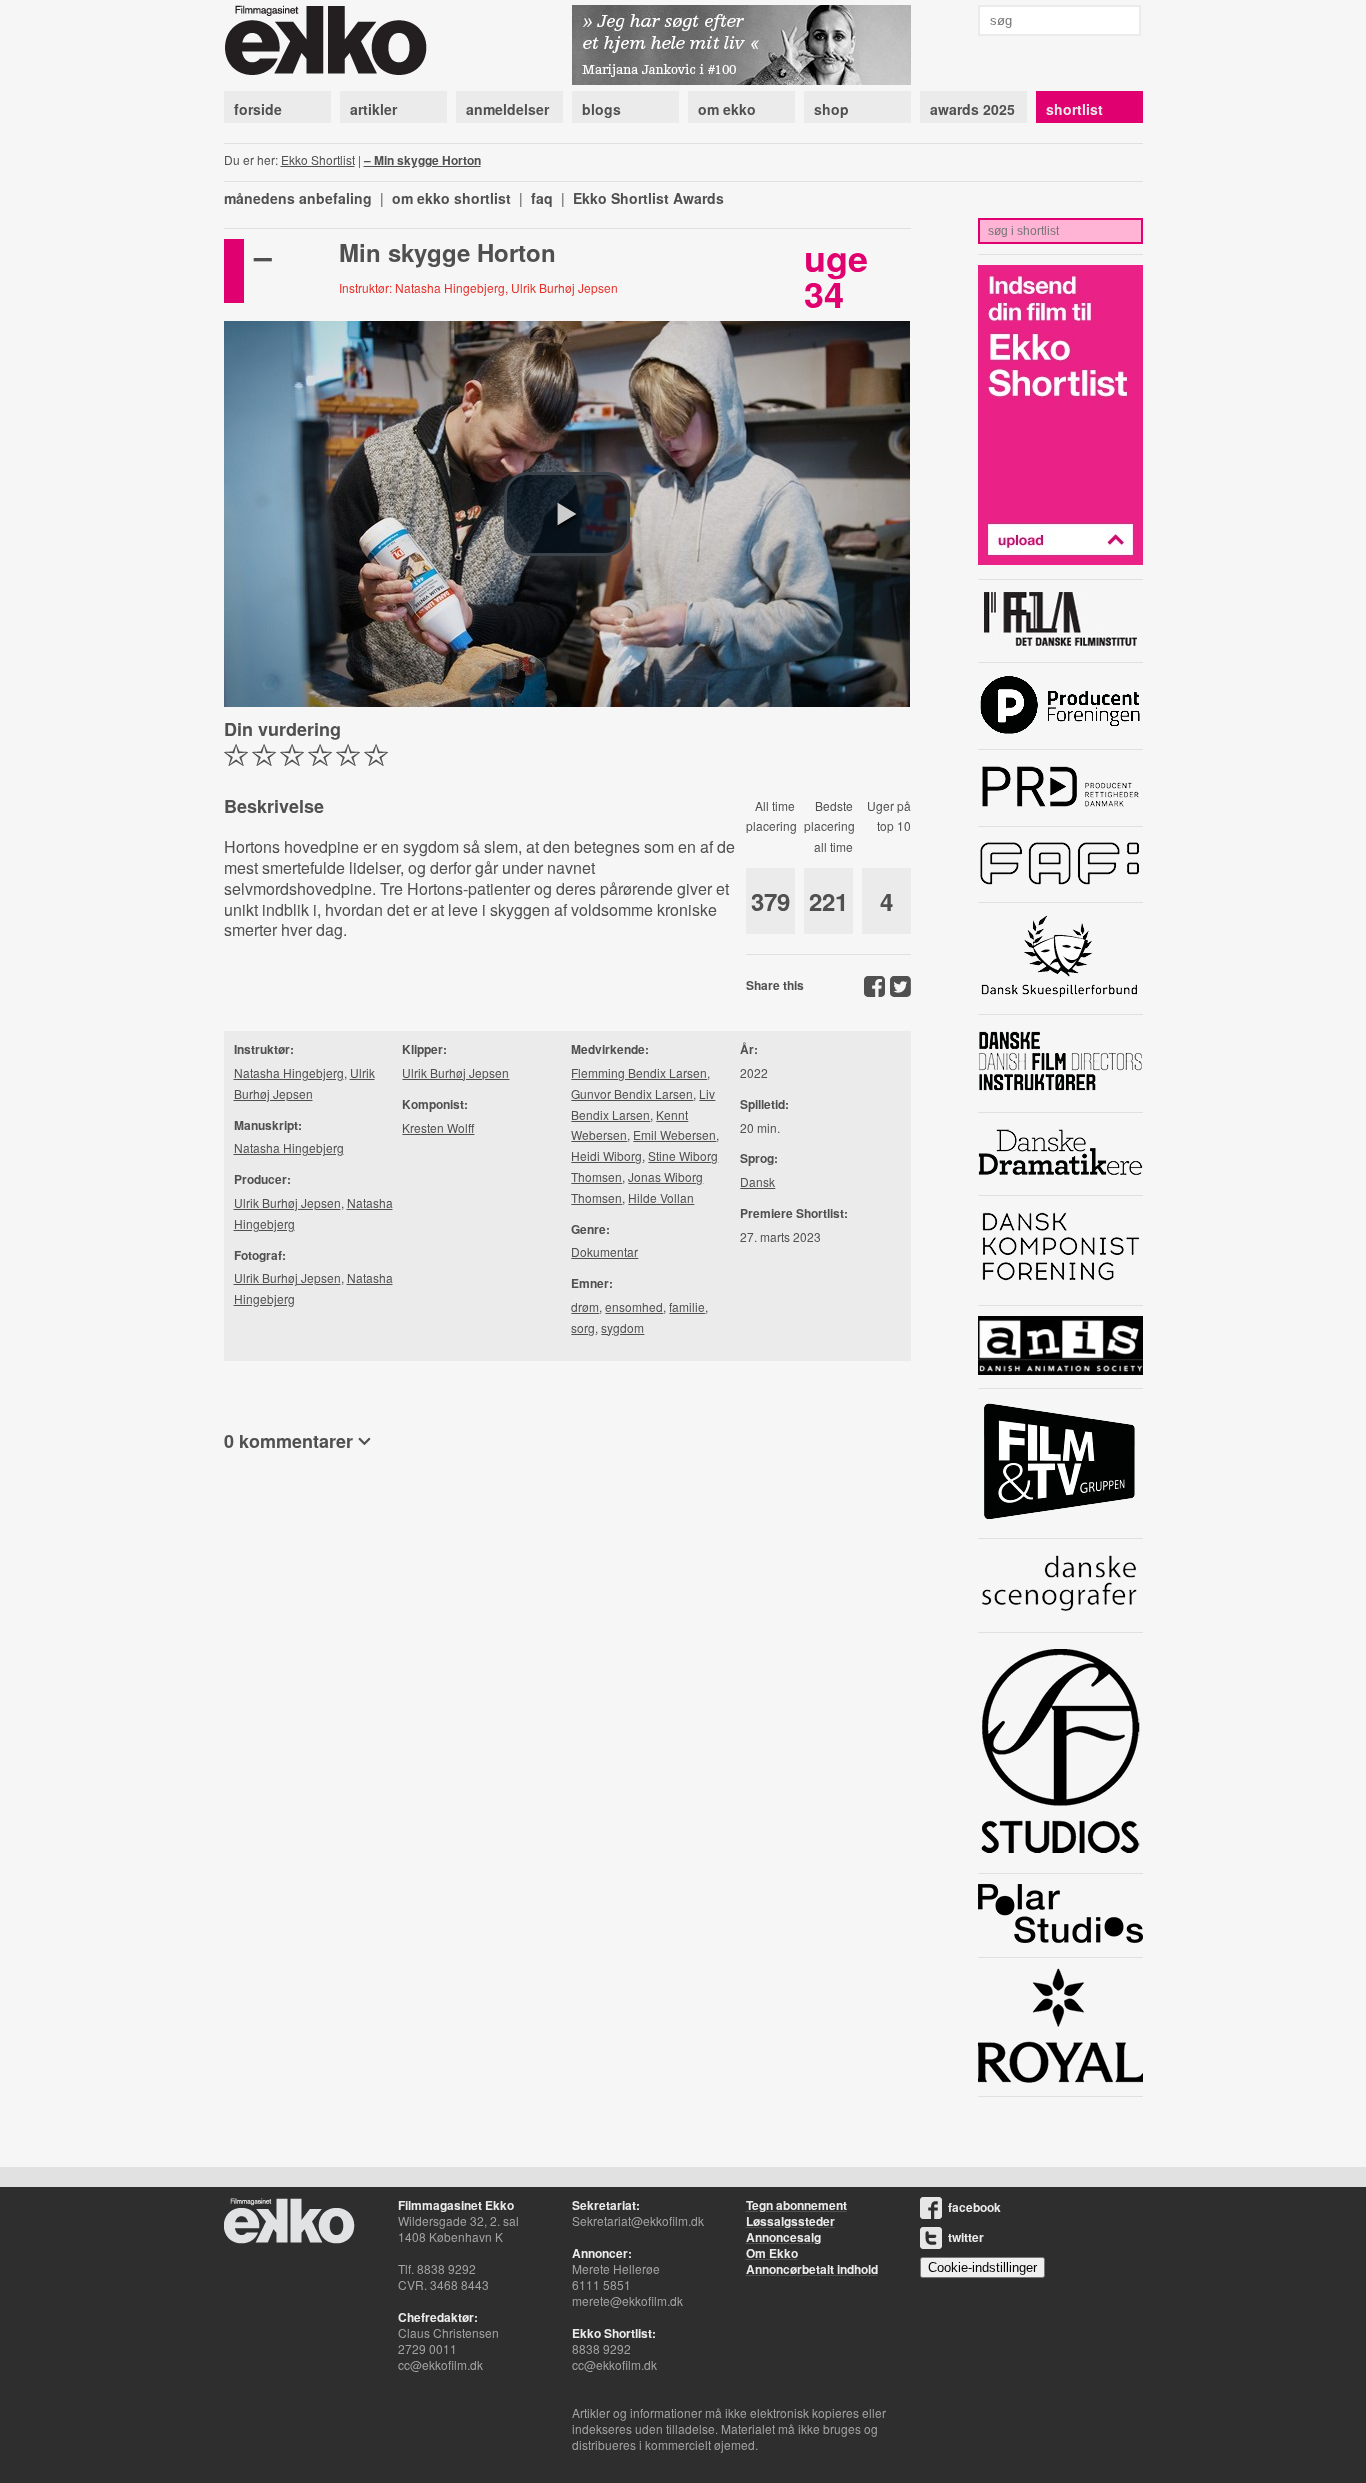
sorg (583, 1327)
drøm (585, 1306)
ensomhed (634, 1306)
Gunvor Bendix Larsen (632, 1093)
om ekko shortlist (451, 198)
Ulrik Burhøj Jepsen (287, 1202)
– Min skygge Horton (422, 160)
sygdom (622, 1327)
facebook (974, 2207)
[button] (567, 514)
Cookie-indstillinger (982, 2267)
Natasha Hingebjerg (289, 1072)
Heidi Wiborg (606, 1155)
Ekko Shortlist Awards (648, 198)
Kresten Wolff (438, 1127)
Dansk (757, 1181)
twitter (966, 2237)
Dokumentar (604, 1251)
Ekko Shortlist (318, 159)
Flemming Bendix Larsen (639, 1072)
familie (687, 1306)
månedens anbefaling (298, 198)
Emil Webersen (674, 1134)
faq (542, 198)
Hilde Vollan (661, 1197)
